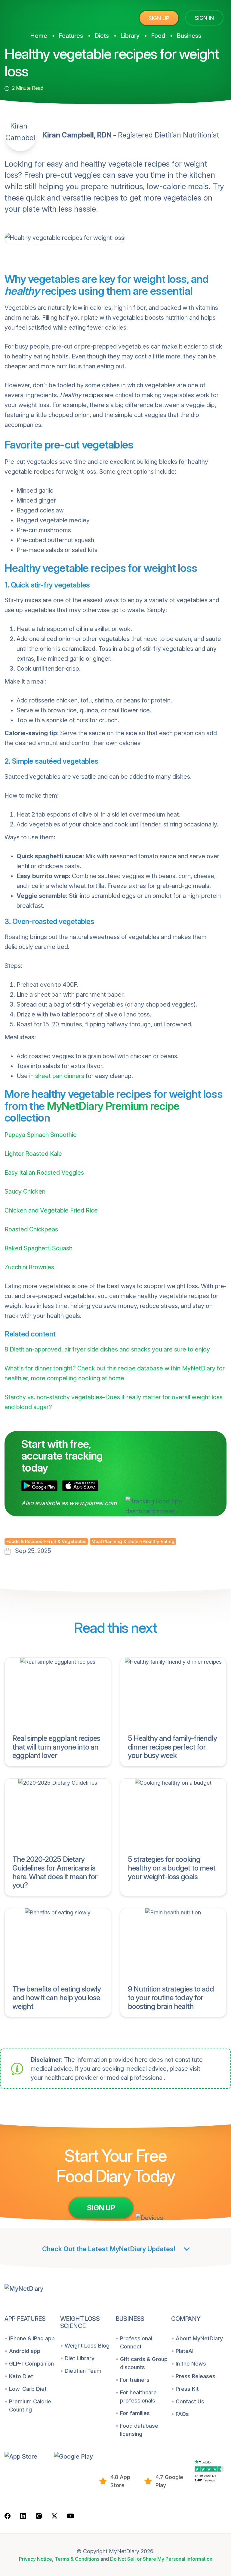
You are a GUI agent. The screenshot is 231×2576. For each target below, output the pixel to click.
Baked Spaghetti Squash (38, 1248)
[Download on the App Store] (80, 1486)
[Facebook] (8, 2516)
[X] (54, 2516)
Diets (102, 36)
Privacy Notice (35, 2559)
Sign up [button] (159, 18)
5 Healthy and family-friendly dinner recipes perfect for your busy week (172, 1747)
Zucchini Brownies (29, 1267)
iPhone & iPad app (32, 2338)
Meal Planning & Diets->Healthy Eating (133, 1541)
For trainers (135, 2380)
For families (135, 2413)
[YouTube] (71, 2515)
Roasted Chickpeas (31, 1229)
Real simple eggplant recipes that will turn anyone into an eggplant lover (56, 1747)
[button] (27, 2456)
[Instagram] (39, 2516)
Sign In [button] (204, 18)
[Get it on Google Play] (39, 1486)
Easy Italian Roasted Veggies (44, 1173)
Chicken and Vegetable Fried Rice (51, 1210)
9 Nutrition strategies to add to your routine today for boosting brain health (171, 1998)
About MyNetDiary (199, 2338)
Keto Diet (21, 2376)
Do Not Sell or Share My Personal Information (161, 2559)
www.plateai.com (93, 1503)
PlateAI (185, 2351)
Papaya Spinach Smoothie (41, 1135)
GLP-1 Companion (31, 2364)
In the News (191, 2364)
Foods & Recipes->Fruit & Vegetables (46, 1541)
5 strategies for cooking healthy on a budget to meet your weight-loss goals (172, 1868)
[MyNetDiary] (50, 15)
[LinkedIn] (23, 2516)
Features (71, 36)
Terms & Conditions (77, 2559)
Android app (25, 2351)
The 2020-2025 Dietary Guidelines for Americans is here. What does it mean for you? (55, 1872)
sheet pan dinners (60, 1076)
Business (189, 36)
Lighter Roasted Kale (33, 1154)
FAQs (182, 2414)
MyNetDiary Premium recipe (113, 1106)
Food (158, 36)
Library (130, 36)
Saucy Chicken (25, 1191)
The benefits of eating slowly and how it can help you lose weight (57, 1998)
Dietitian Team (83, 2371)
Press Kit (187, 2389)
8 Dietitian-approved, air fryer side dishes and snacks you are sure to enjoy (107, 1349)
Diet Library (80, 2358)
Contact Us (190, 2401)
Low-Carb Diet (28, 2389)
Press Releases (196, 2376)
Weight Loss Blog (87, 2346)
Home (39, 36)
